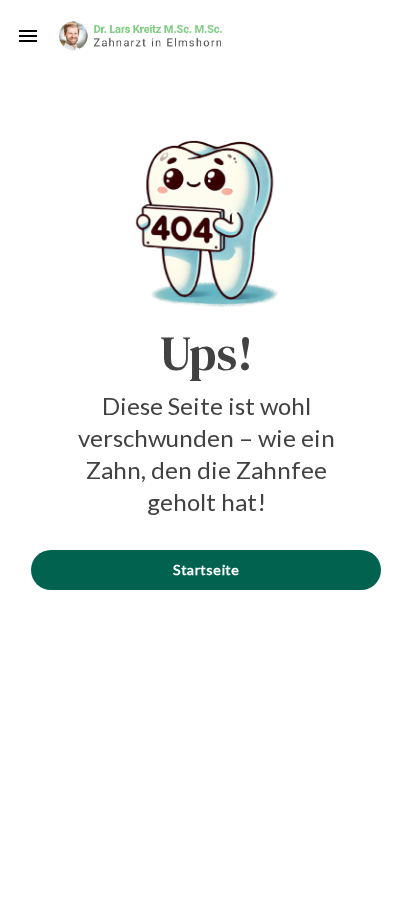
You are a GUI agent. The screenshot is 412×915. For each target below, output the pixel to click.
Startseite (206, 569)
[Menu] (28, 36)
